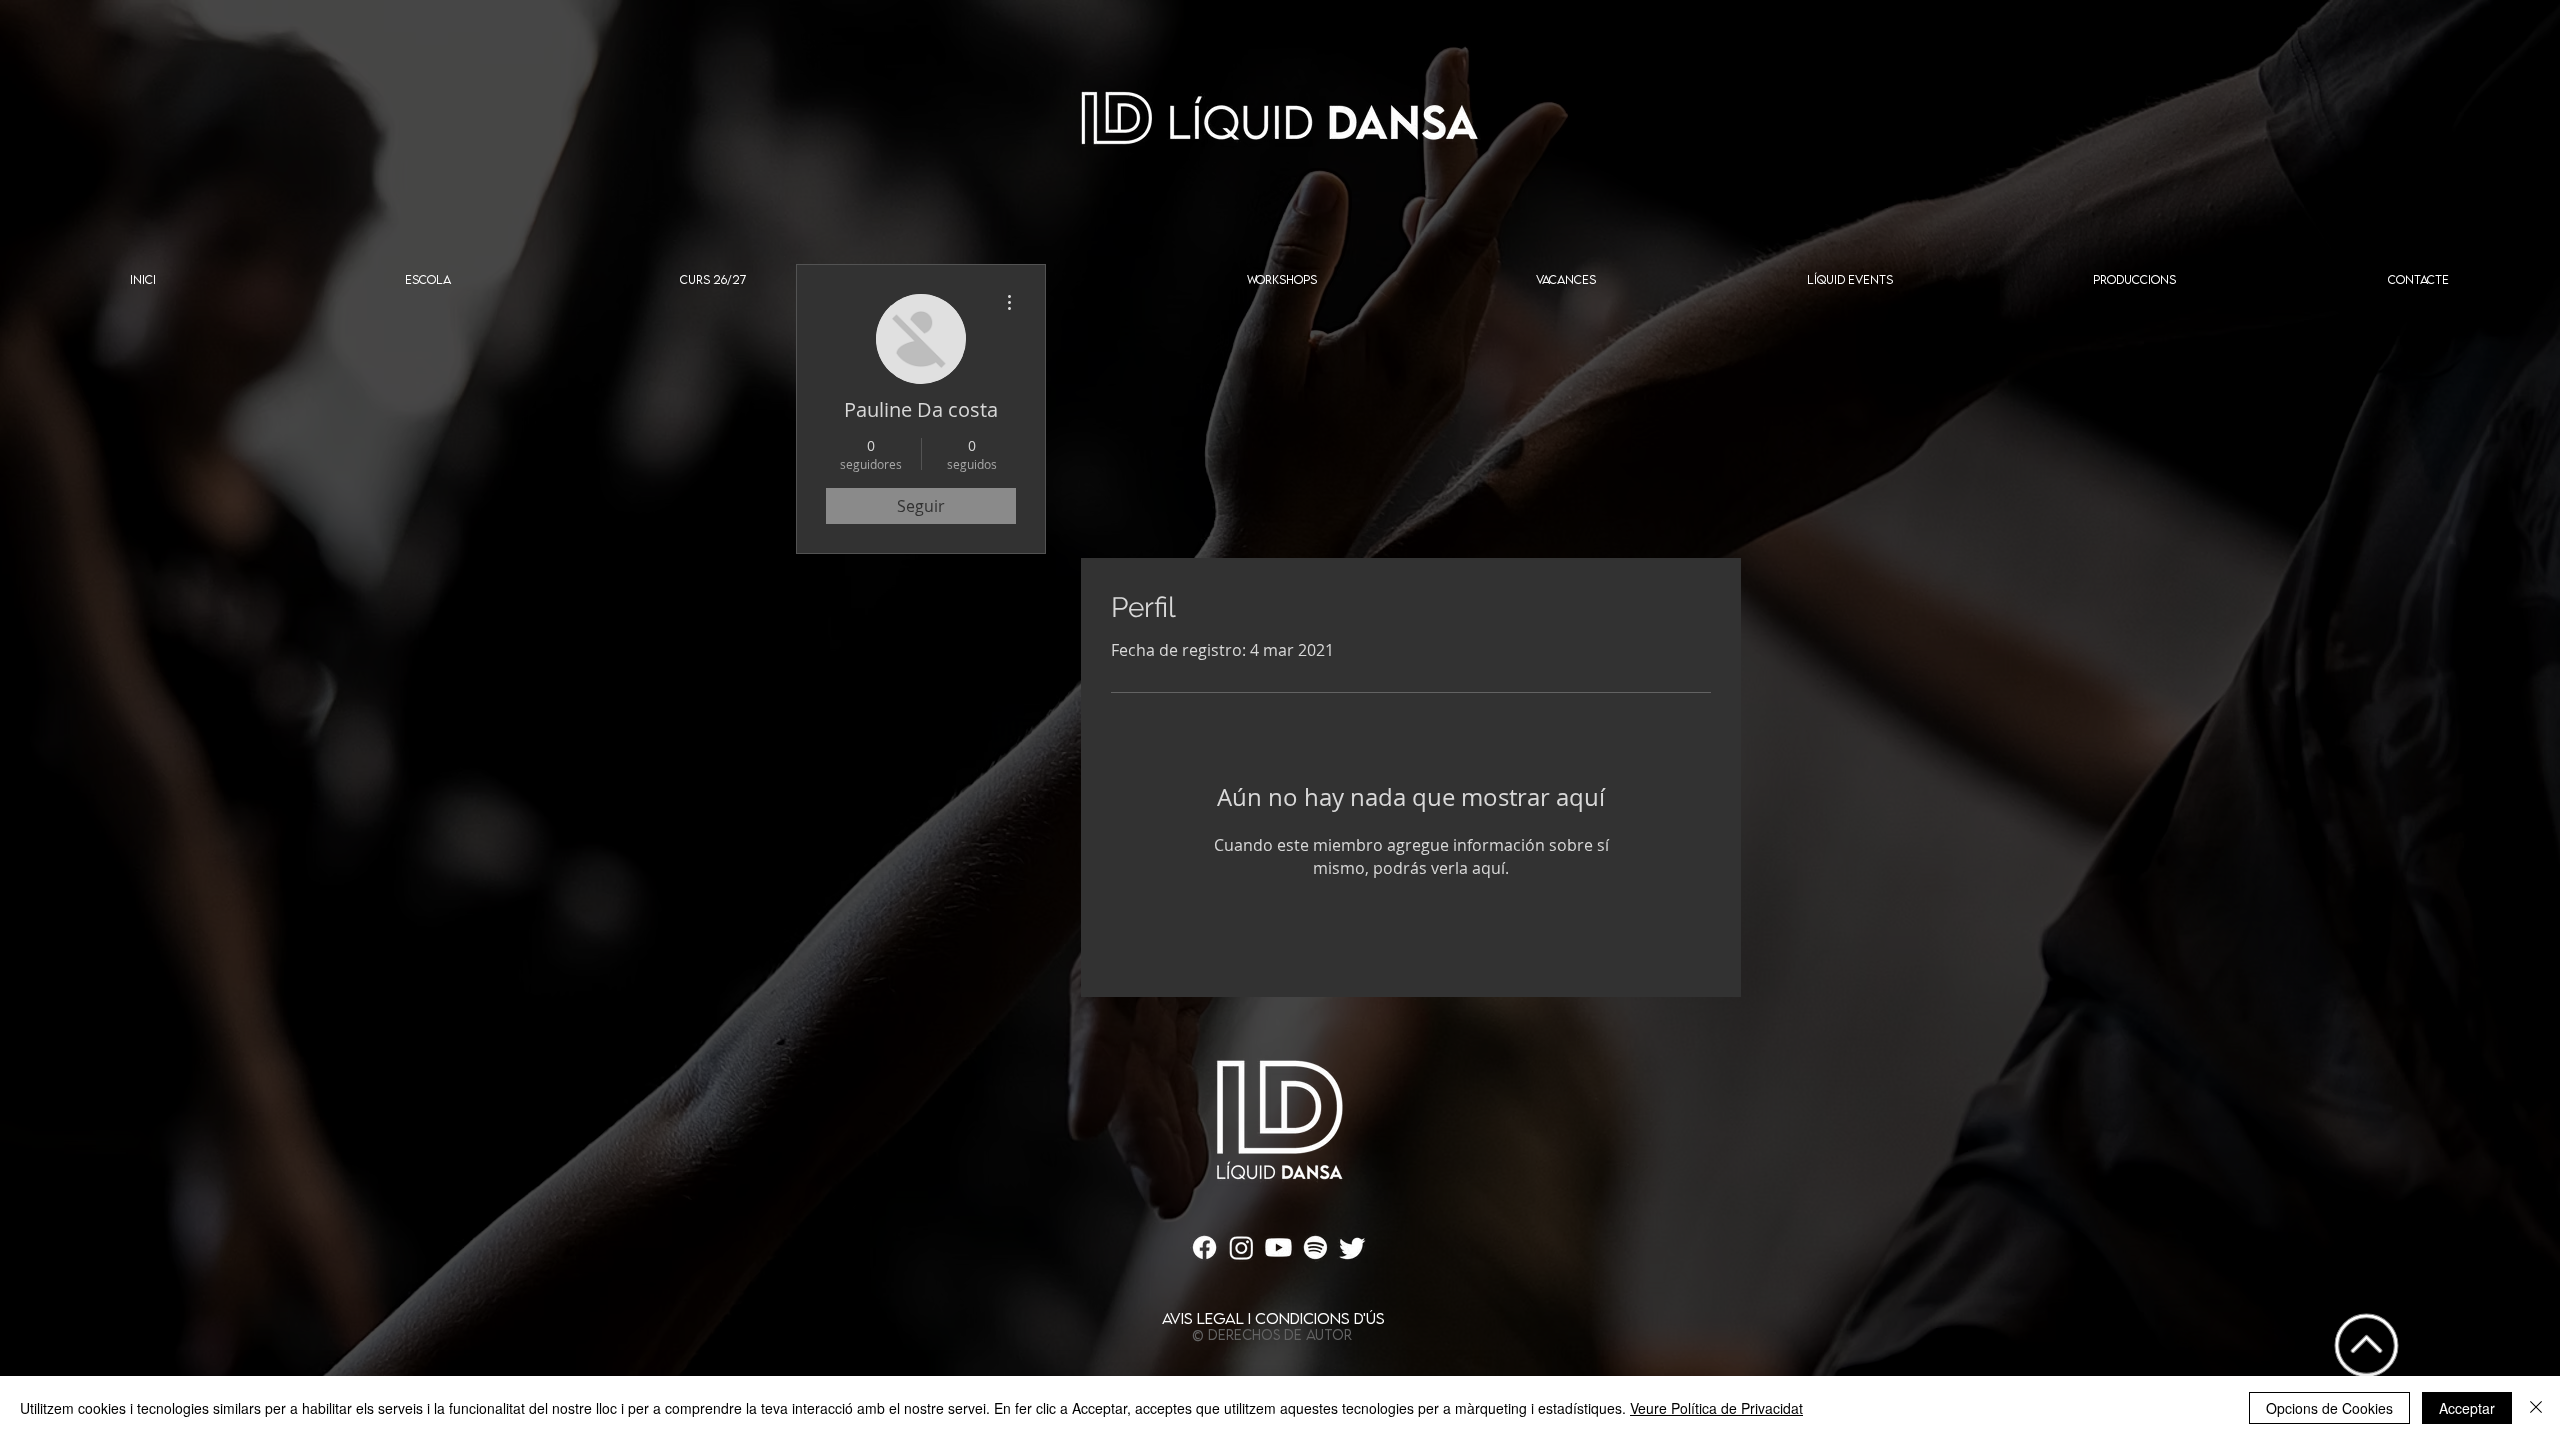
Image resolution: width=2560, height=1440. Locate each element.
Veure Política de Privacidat (1716, 1408)
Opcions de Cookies (2329, 1408)
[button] (427, 286)
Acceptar (2467, 1408)
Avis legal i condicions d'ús (1273, 1318)
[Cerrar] (2536, 1408)
